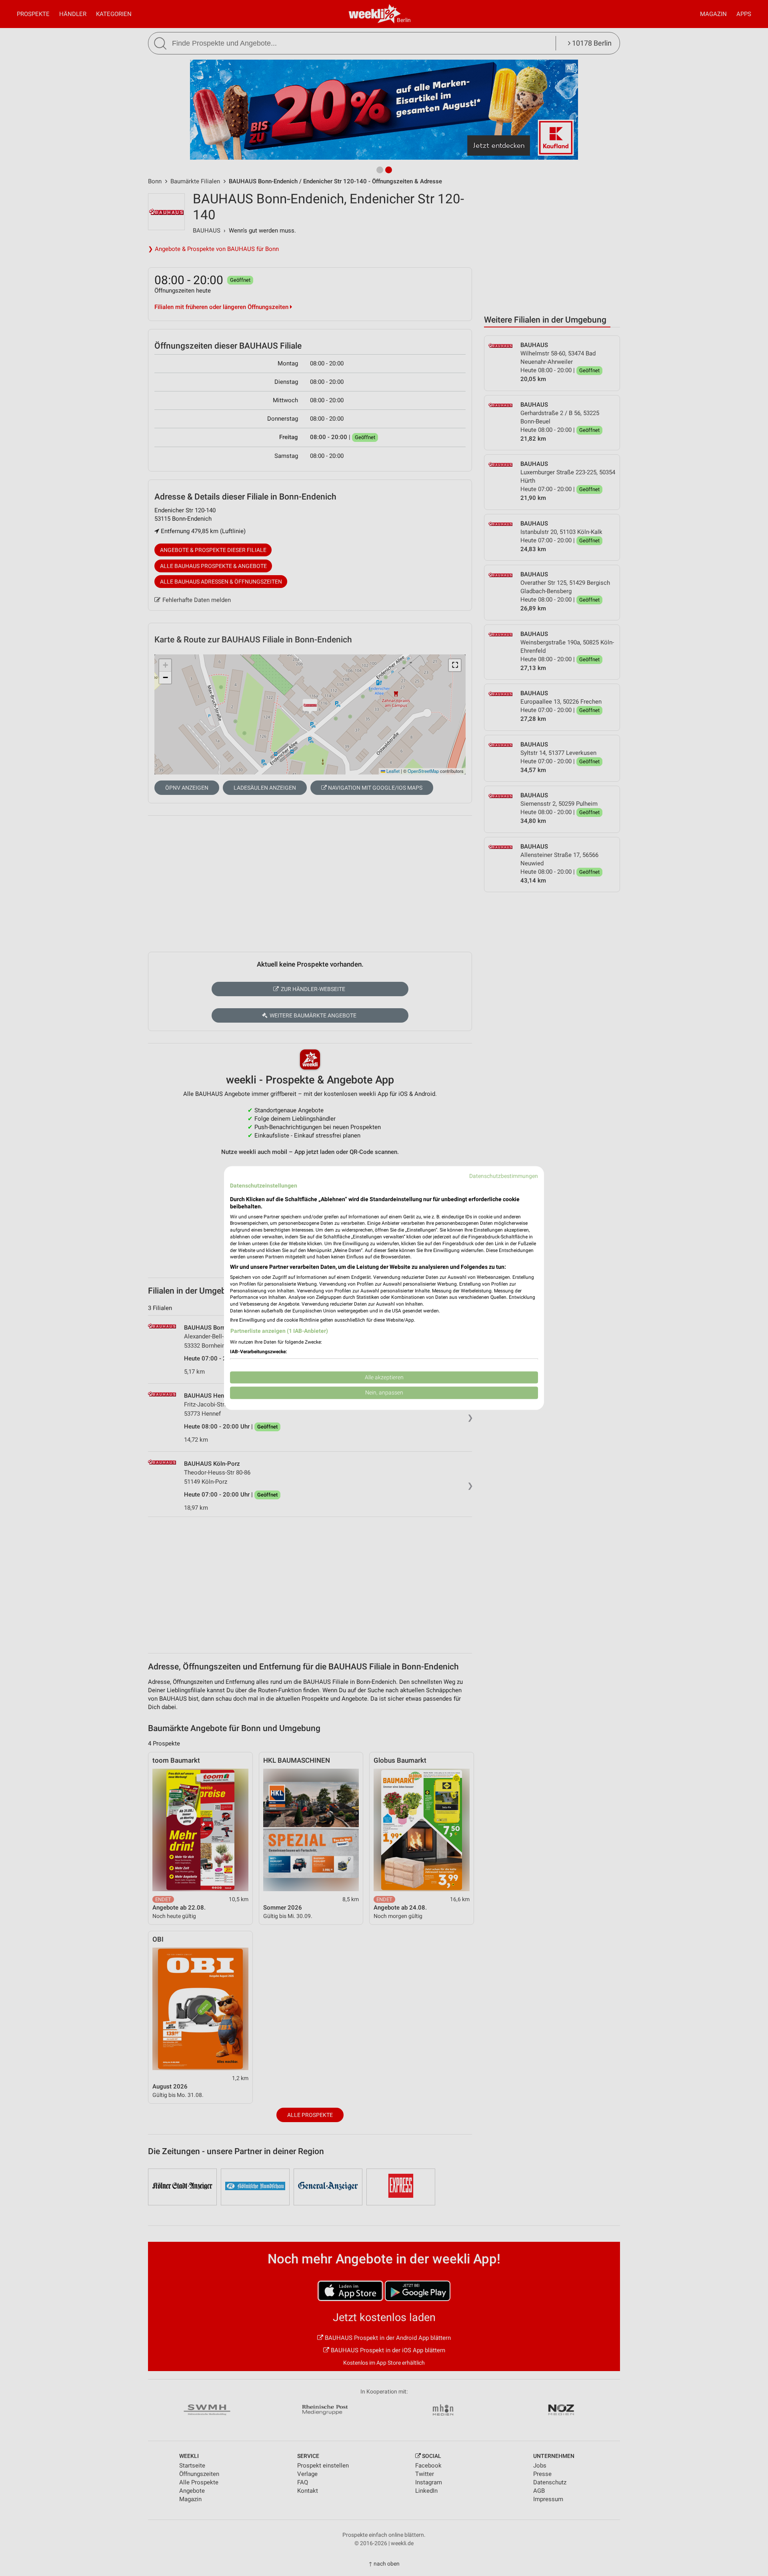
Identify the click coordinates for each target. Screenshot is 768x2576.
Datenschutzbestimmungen (504, 1176)
